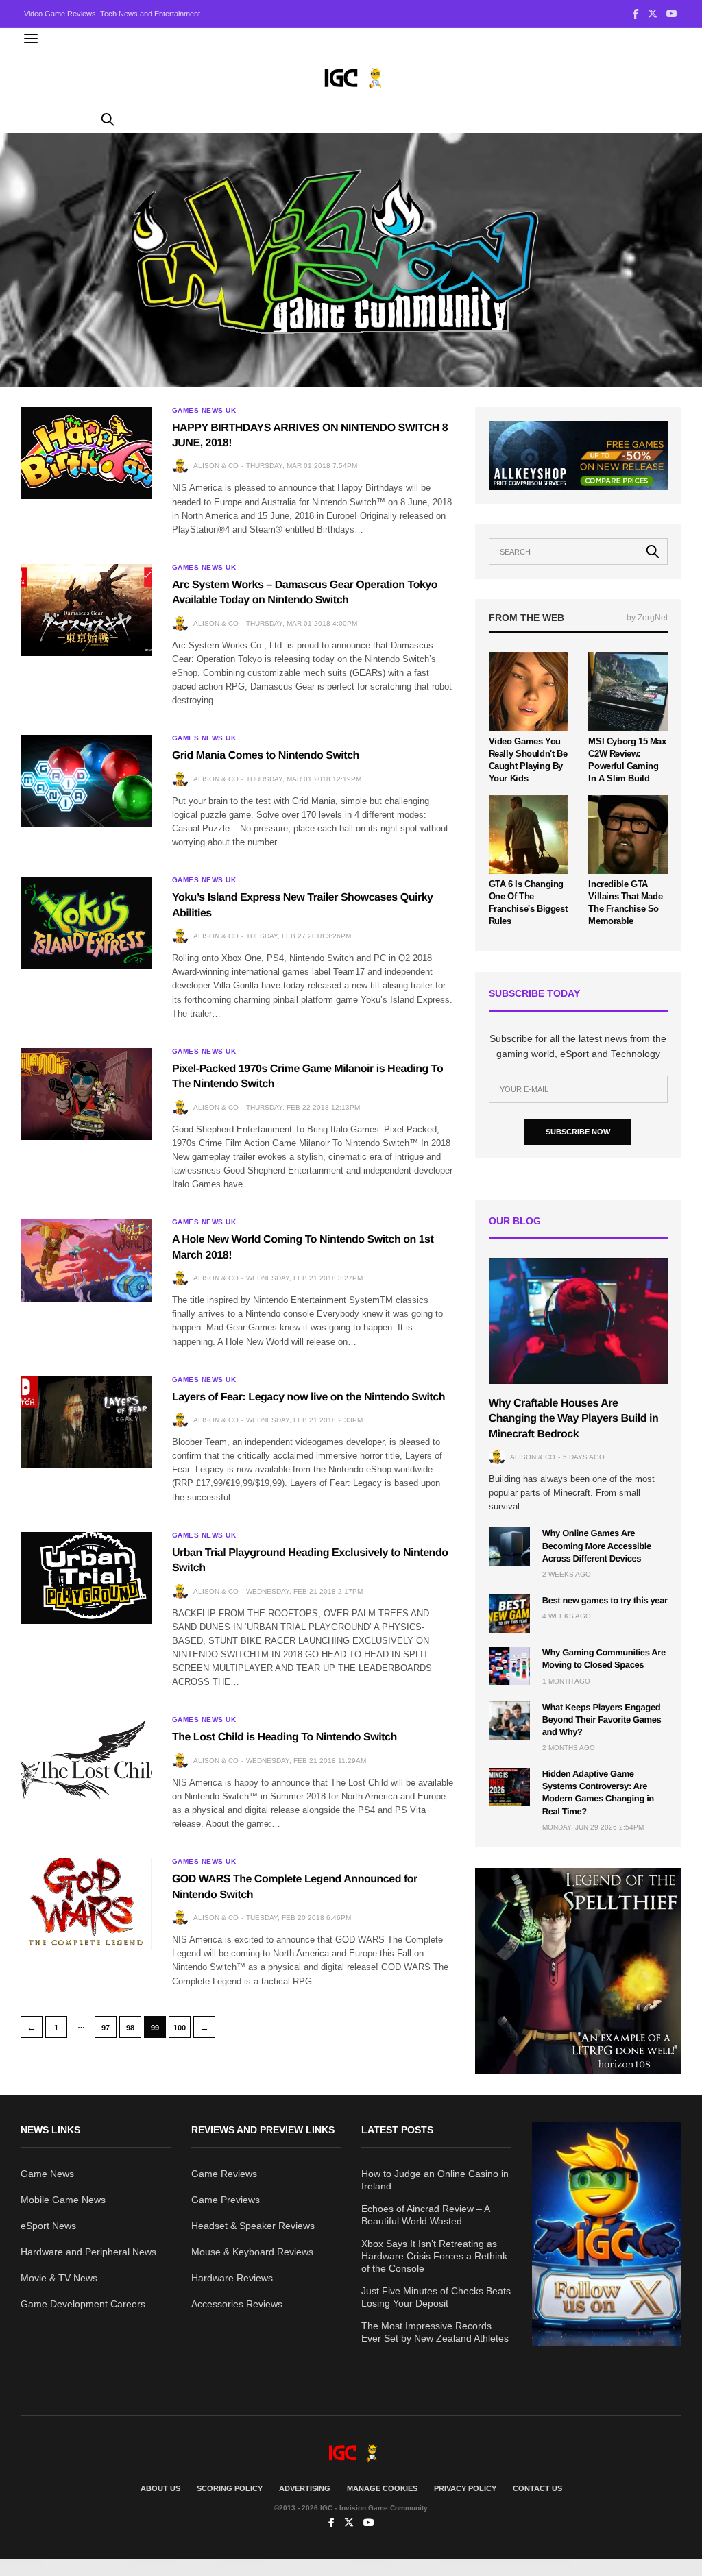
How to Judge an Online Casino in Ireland (435, 2180)
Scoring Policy (230, 2488)
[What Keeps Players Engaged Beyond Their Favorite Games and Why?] (509, 1721)
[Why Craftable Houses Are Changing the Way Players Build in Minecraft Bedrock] (578, 1321)
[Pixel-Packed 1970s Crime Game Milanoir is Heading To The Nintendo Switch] (86, 1094)
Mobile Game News (63, 2200)
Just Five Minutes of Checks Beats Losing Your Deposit (436, 2297)
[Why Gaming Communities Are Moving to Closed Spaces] (509, 1666)
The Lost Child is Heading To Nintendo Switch (285, 1737)
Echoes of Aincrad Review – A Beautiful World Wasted (425, 2215)
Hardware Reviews (232, 2278)
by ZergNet (647, 618)
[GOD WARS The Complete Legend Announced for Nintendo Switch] (86, 1904)
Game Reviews (224, 2174)
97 (106, 2028)
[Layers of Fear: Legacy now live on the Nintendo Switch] (86, 1422)
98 (130, 2028)
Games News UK (204, 411)
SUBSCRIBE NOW (578, 1132)
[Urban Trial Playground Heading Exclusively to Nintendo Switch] (86, 1578)
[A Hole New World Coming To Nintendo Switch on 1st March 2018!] (86, 1260)
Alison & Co (216, 466)
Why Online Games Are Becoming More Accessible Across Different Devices (597, 1545)
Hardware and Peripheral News (88, 2252)
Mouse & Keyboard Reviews (252, 2252)
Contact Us (537, 2488)
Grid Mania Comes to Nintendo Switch (266, 756)
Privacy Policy (465, 2488)
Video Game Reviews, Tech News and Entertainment (112, 14)
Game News (47, 2174)
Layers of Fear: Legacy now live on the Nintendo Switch (308, 1397)
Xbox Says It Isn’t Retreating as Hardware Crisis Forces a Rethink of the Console (434, 2256)
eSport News (48, 2226)
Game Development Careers (83, 2304)
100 (180, 2028)
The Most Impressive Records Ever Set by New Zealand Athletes (435, 2332)
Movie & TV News (59, 2278)
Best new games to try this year (605, 1600)
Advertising (305, 2488)
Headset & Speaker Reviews (253, 2226)
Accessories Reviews (237, 2304)
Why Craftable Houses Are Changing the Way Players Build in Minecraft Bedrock (574, 1419)
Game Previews (226, 2200)
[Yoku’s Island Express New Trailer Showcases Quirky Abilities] (86, 923)
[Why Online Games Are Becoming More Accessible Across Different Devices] (509, 1546)
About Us (160, 2488)
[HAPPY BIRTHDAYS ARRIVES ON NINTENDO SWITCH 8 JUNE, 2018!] (86, 453)
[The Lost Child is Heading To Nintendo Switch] (86, 1762)
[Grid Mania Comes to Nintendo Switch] (86, 781)
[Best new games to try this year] (509, 1614)
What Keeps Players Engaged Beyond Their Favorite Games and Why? (602, 1720)
